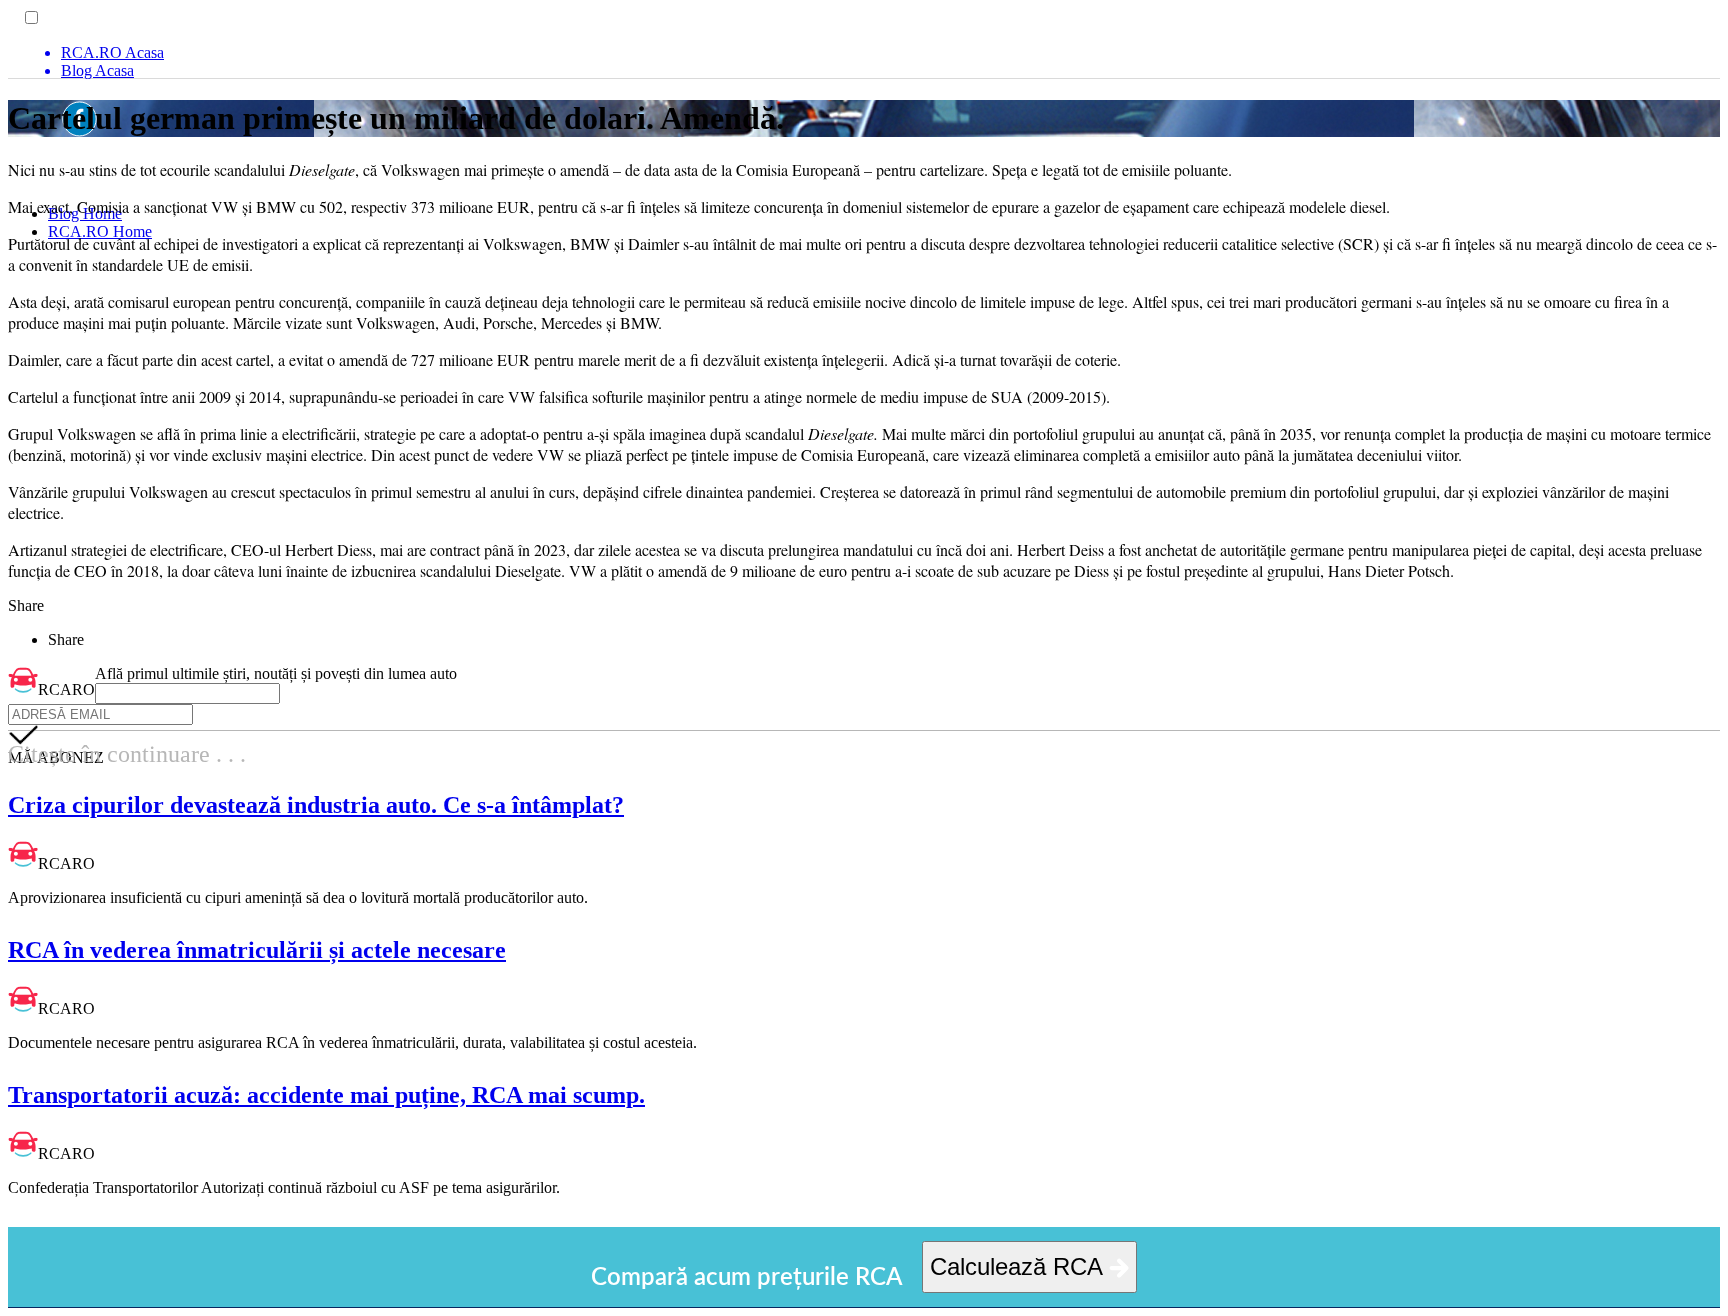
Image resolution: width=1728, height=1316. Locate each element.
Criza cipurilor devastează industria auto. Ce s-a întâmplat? (316, 805)
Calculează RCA (1019, 1266)
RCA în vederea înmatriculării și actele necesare (257, 950)
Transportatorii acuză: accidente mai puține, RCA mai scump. (326, 1095)
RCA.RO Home (100, 231)
